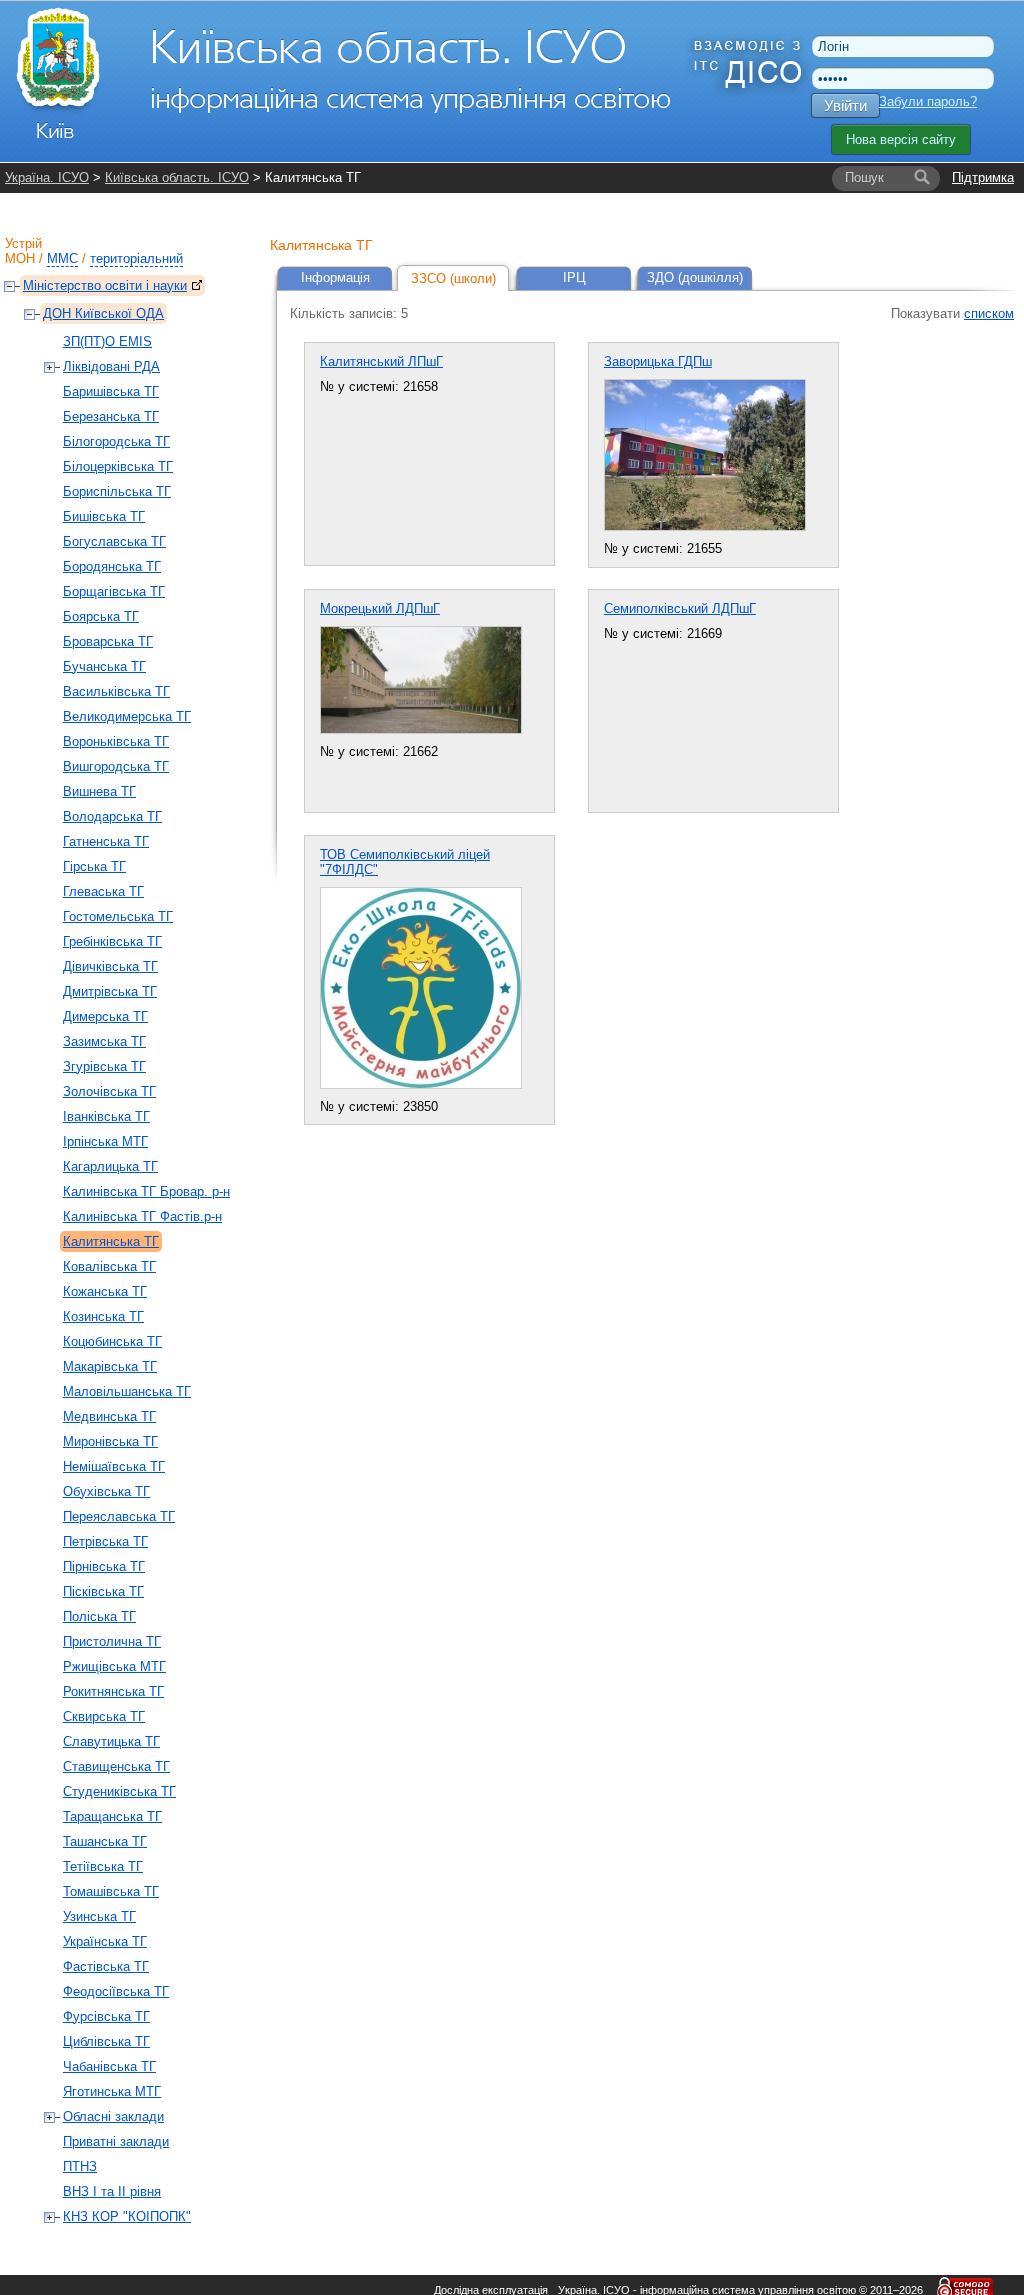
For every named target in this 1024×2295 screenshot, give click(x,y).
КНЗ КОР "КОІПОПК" (127, 2216)
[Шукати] (922, 178)
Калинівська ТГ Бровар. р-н (146, 1191)
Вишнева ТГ (99, 791)
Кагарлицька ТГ (110, 1166)
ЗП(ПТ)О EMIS (107, 341)
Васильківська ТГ (116, 691)
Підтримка (983, 177)
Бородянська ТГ (112, 566)
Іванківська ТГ (106, 1116)
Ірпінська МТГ (105, 1141)
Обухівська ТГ (106, 1491)
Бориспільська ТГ (117, 491)
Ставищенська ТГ (116, 1766)
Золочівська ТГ (109, 1091)
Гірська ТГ (94, 866)
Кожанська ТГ (105, 1291)
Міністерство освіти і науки (105, 285)
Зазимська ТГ (104, 1041)
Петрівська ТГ (105, 1541)
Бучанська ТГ (104, 666)
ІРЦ (574, 277)
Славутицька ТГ (111, 1741)
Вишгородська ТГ (116, 766)
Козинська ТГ (103, 1316)
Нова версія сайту (901, 139)
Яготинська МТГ (112, 2091)
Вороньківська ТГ (116, 741)
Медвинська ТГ (109, 1416)
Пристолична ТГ (112, 1641)
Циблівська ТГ (106, 2041)
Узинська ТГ (99, 1916)
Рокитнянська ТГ (113, 1691)
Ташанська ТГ (105, 1841)
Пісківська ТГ (103, 1591)
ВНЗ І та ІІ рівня (112, 2191)
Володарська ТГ (112, 816)
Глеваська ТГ (103, 891)
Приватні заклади (116, 2141)
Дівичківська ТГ (110, 966)
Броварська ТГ (108, 641)
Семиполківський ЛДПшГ (680, 608)
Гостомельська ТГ (118, 916)
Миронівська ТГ (110, 1441)
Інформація (335, 277)
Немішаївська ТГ (114, 1466)
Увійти (845, 105)
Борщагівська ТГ (114, 591)
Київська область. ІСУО (177, 177)
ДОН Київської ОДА (103, 313)
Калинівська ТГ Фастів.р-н (142, 1216)
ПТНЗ (80, 2166)
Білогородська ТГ (116, 441)
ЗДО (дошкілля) (695, 277)
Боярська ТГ (101, 616)
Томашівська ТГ (111, 1891)
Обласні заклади (113, 2116)
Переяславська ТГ (119, 1516)
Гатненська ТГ (106, 841)
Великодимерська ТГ (127, 716)
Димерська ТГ (105, 1016)
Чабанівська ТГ (109, 2066)
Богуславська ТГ (114, 541)
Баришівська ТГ (111, 391)
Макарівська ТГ (110, 1366)
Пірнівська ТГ (104, 1566)
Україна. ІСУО (47, 177)
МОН (20, 258)
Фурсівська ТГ (106, 2016)
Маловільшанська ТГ (127, 1391)
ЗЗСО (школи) (453, 278)
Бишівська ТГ (104, 516)
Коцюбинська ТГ (112, 1341)
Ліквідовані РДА (111, 366)
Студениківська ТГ (119, 1791)
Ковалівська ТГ (109, 1266)
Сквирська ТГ (104, 1716)
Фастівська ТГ (106, 1966)
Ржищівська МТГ (114, 1666)
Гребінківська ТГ (112, 941)
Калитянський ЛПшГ (381, 361)
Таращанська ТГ (112, 1816)
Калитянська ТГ (111, 1241)
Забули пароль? (928, 101)
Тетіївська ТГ (103, 1866)
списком (989, 313)
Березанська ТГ (111, 416)
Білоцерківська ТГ (118, 466)
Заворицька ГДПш (658, 361)
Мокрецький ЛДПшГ (380, 608)
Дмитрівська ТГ (110, 991)
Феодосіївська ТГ (116, 1991)
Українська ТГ (105, 1941)
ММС (62, 258)
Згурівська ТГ (104, 1066)
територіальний (136, 258)
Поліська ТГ (99, 1616)
